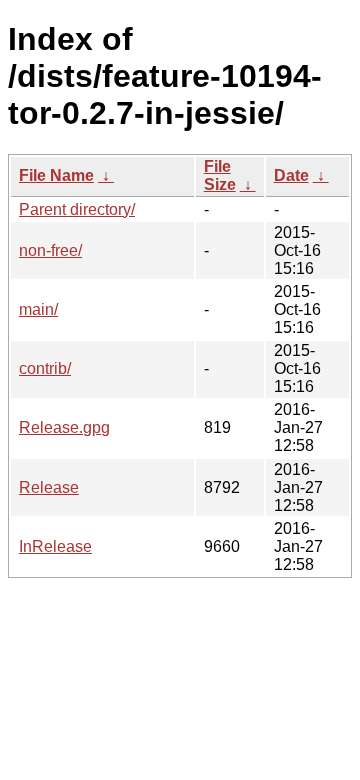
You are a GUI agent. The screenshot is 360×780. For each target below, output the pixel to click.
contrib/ (45, 368)
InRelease (55, 546)
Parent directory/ (77, 209)
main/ (38, 309)
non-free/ (50, 250)
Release (49, 487)
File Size (220, 175)
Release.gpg (64, 427)
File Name (56, 175)
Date (291, 175)
